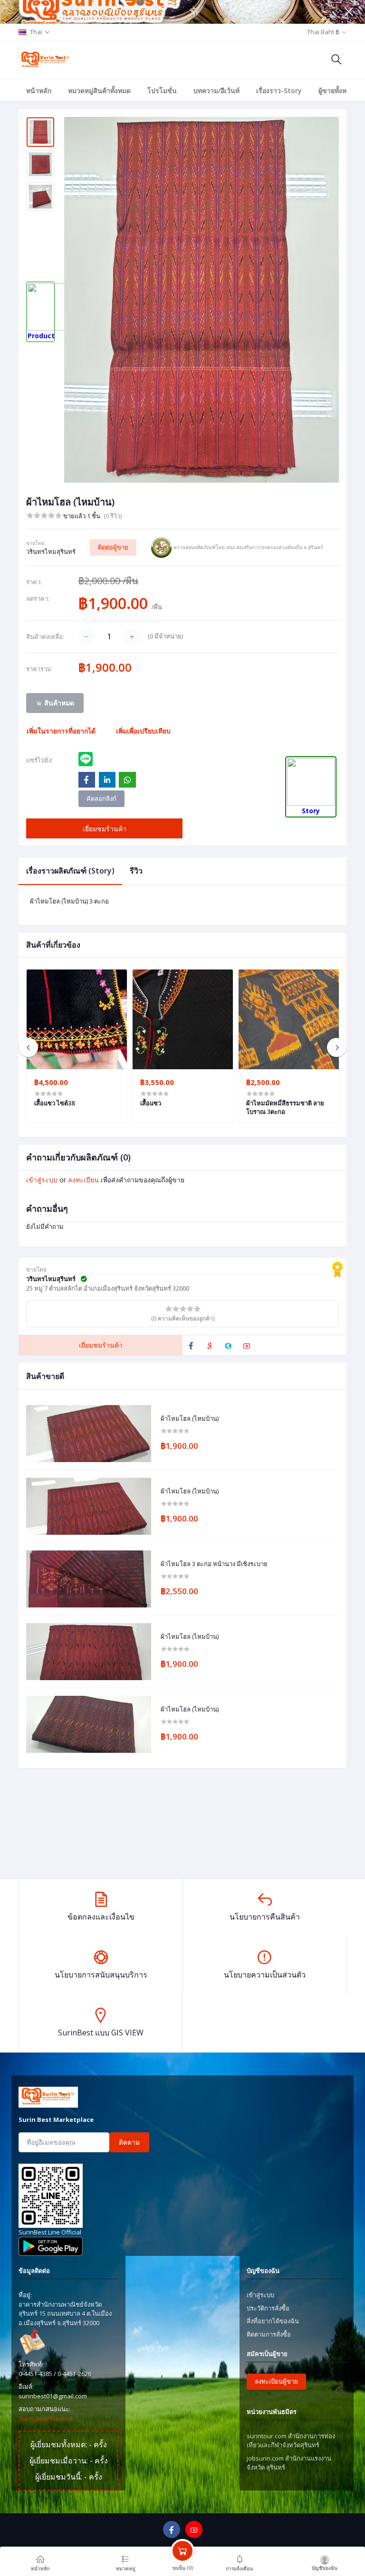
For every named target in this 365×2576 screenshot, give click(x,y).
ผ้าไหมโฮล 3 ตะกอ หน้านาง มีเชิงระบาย (214, 1564)
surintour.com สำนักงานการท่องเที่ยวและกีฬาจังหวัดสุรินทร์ (291, 2441)
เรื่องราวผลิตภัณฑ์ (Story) (70, 871)
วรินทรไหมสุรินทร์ (51, 551)
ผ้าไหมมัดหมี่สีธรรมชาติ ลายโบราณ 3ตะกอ (285, 1107)
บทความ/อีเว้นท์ (216, 90)
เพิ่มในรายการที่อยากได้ (61, 731)
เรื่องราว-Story (279, 90)
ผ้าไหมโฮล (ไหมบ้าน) (190, 1419)
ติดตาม (129, 2142)
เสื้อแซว (151, 1103)
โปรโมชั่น (162, 90)
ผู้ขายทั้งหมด (337, 90)
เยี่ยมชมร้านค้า (105, 829)
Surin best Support (46, 2418)
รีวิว (136, 871)
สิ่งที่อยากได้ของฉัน (273, 2321)
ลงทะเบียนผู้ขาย (276, 2381)
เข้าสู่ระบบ (42, 1180)
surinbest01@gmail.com (53, 2396)
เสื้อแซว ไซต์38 (54, 1103)
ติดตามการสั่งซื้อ (269, 2334)
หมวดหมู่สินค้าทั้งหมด (99, 90)
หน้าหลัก (39, 90)
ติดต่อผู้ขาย (113, 547)
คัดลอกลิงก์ (101, 798)
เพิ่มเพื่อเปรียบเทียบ (143, 731)
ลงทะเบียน (83, 1180)
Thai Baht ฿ (323, 32)
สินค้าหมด (58, 703)
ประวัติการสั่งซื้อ (268, 2308)
